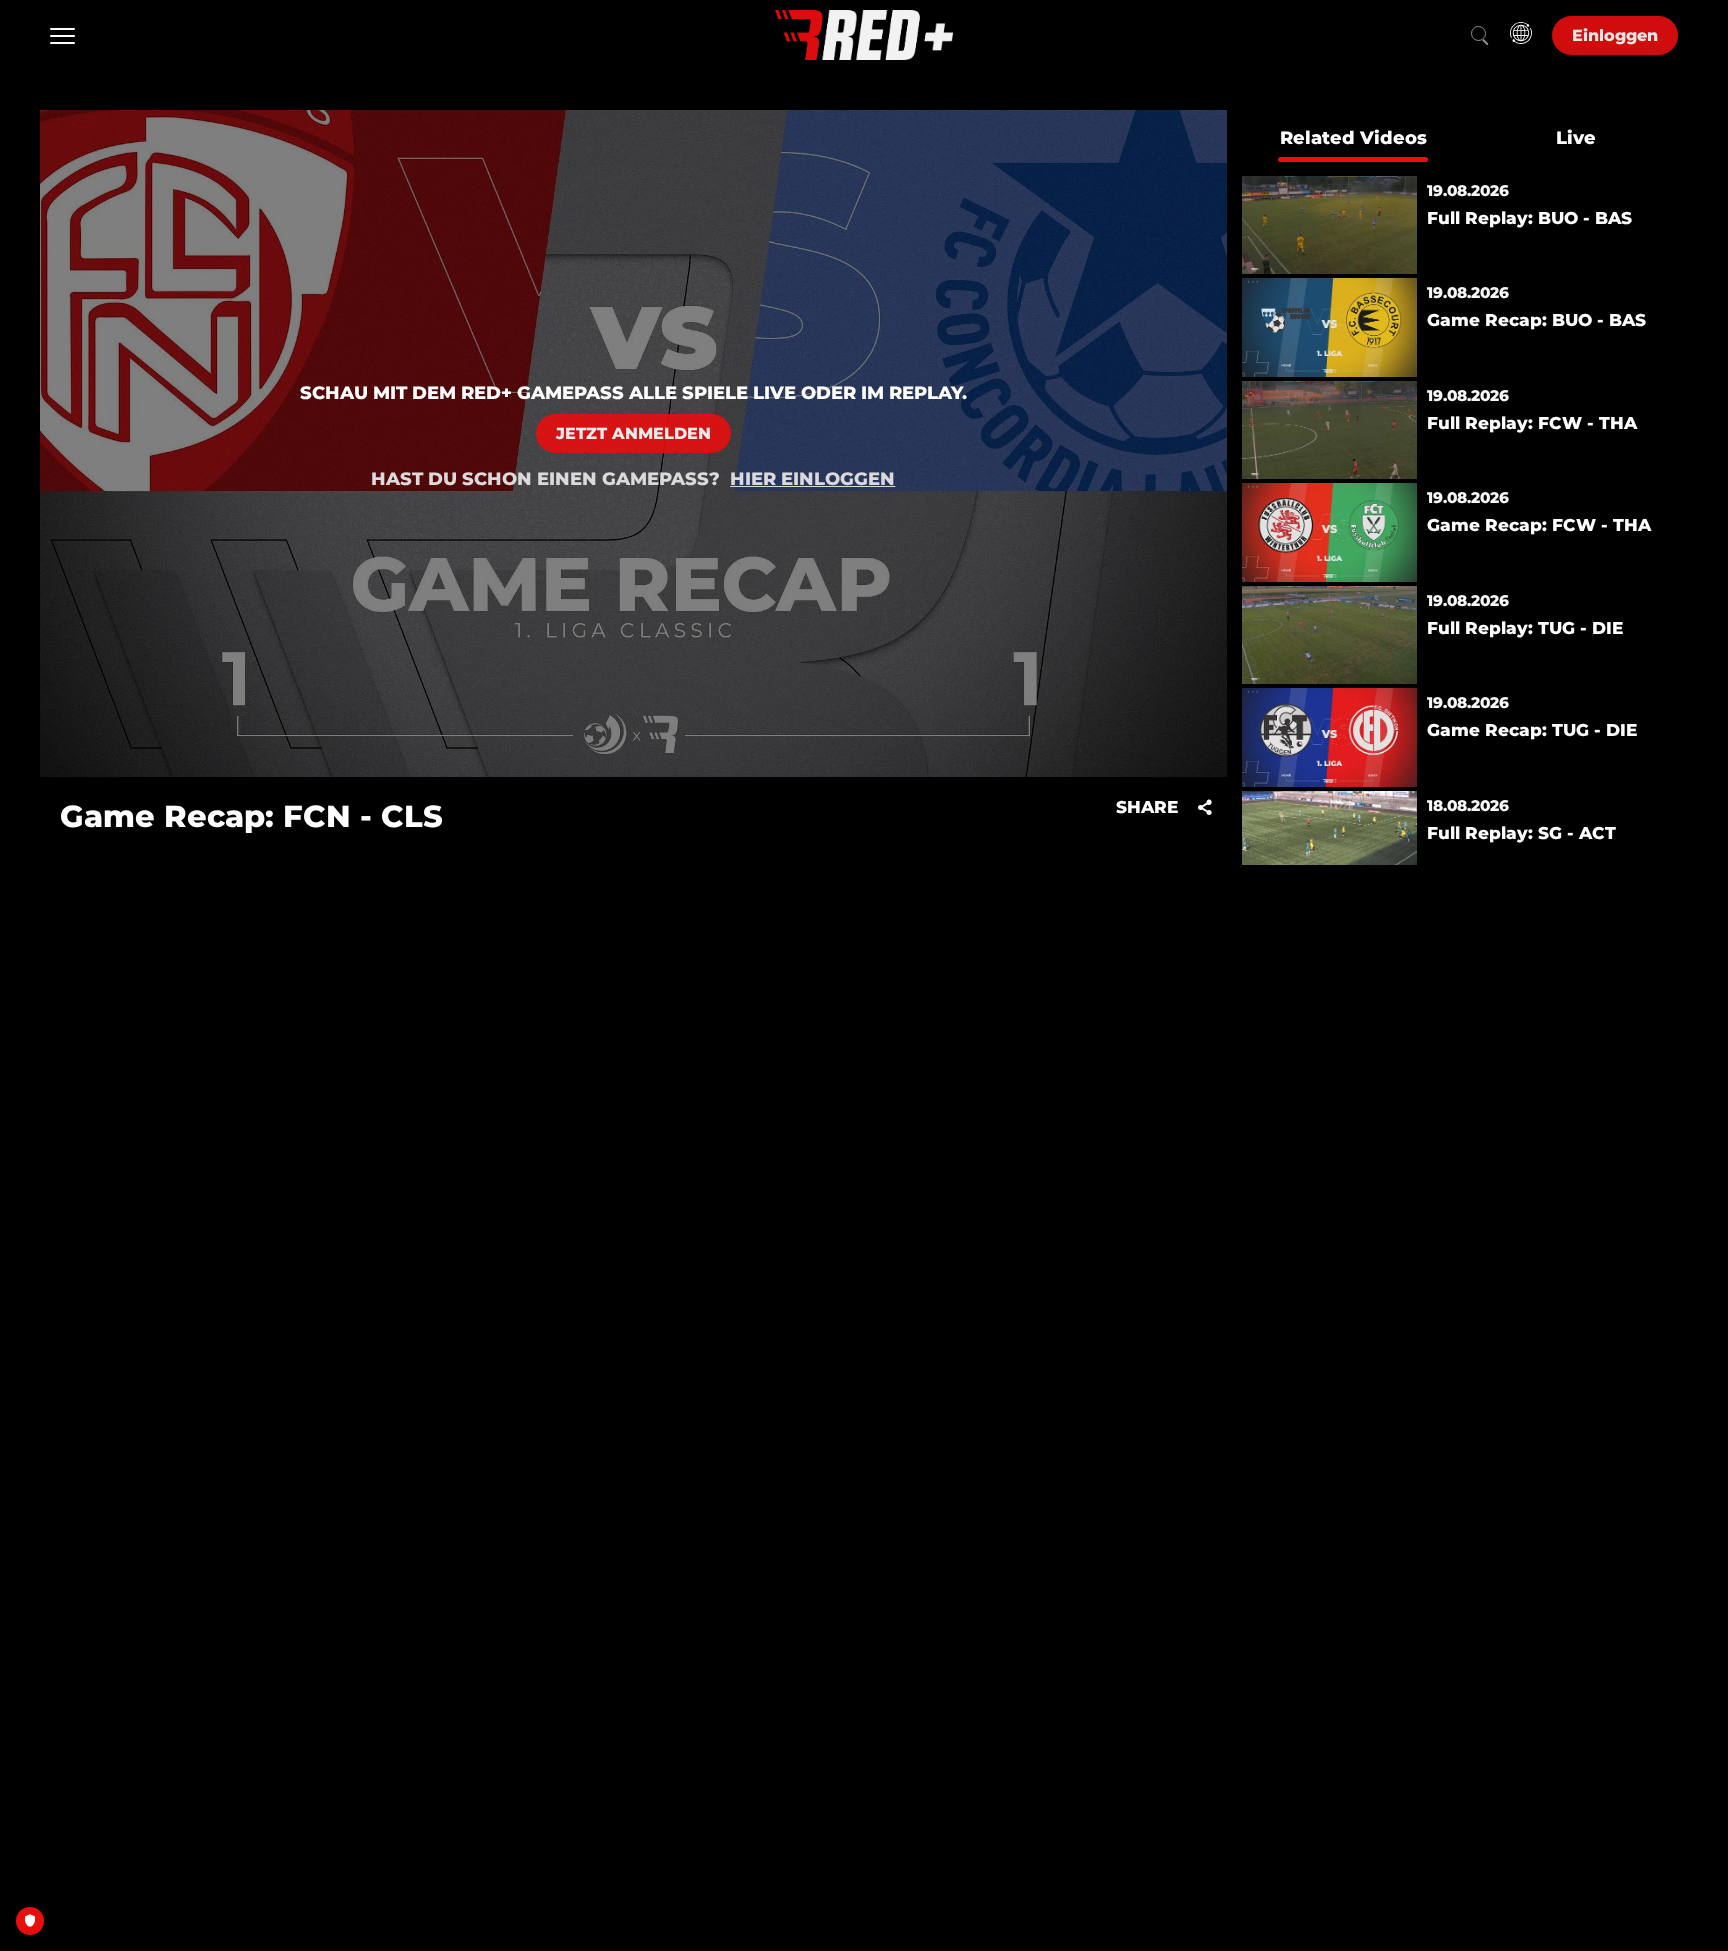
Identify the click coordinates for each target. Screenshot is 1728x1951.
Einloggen (1615, 35)
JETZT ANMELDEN (633, 433)
